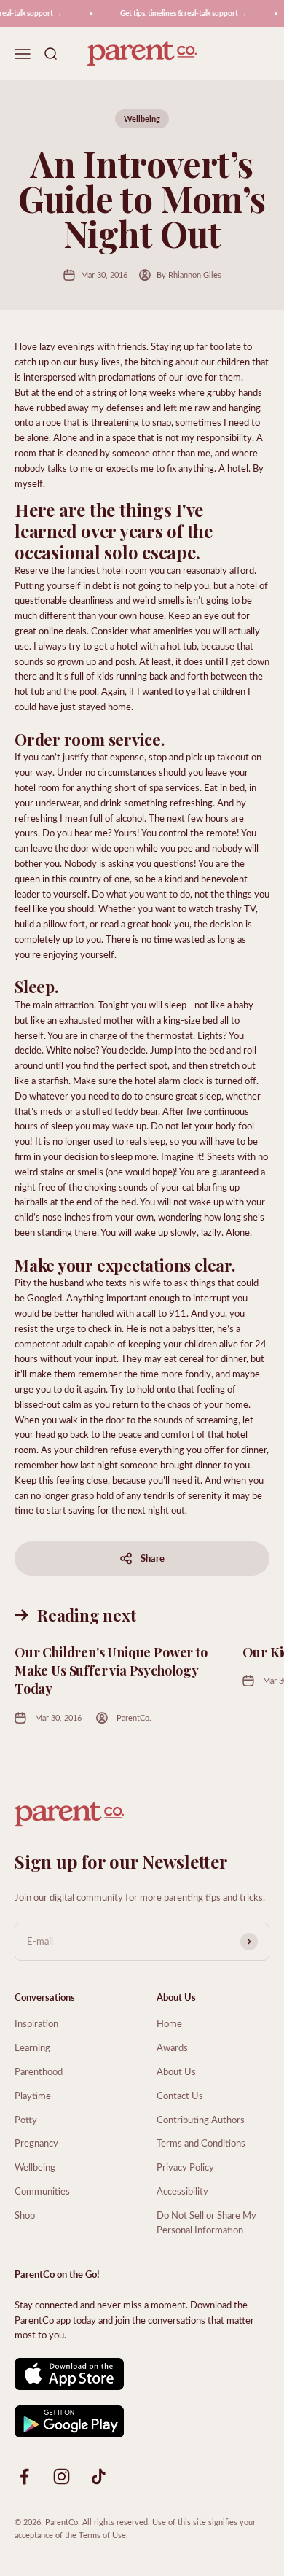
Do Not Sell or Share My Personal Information (206, 2222)
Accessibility (182, 2191)
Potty (26, 2119)
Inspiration (36, 2023)
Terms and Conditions (201, 2143)
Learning (32, 2047)
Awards (172, 2047)
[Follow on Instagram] (62, 2476)
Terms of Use (102, 2535)
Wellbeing (142, 118)
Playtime (33, 2095)
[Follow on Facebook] (24, 2476)
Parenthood (39, 2071)
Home (169, 2023)
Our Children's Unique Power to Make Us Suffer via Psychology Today (111, 1670)
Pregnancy (36, 2143)
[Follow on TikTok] (99, 2476)
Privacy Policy (185, 2167)
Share (153, 1558)
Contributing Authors (201, 2119)
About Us (176, 2071)
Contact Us (180, 2095)
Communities (42, 2191)
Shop (25, 2215)
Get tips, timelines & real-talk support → (180, 13)
